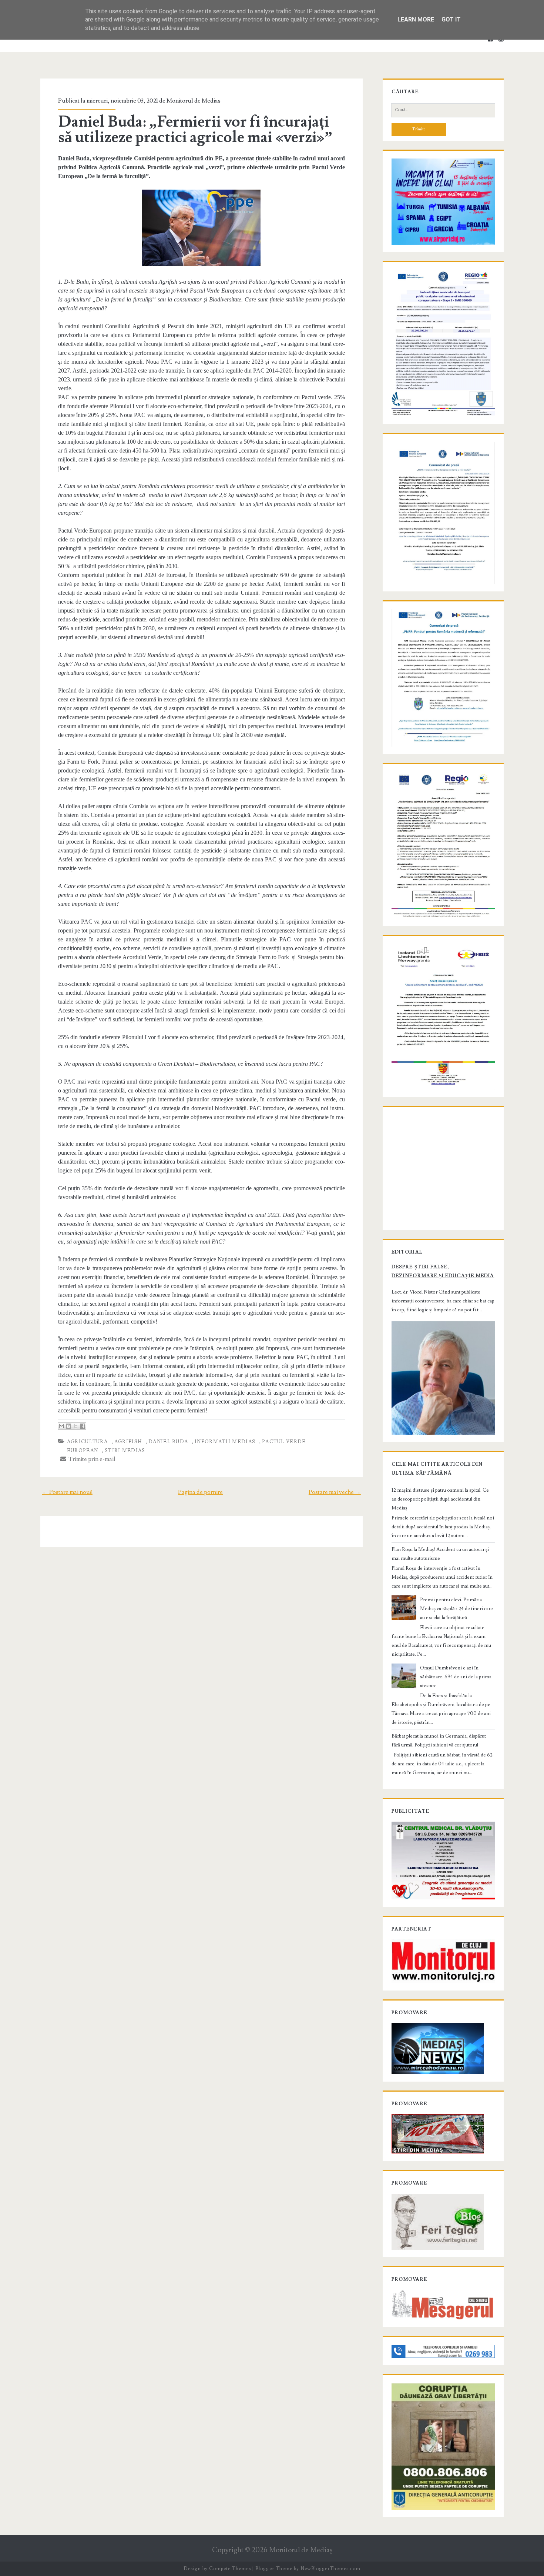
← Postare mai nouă (67, 1492)
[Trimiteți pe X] (75, 1426)
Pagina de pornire (200, 1492)
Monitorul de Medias (194, 101)
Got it (451, 19)
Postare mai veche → (335, 1492)
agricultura (87, 1442)
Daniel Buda (168, 1442)
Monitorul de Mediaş (301, 2550)
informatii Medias (225, 1442)
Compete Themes (230, 2569)
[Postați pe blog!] (68, 1426)
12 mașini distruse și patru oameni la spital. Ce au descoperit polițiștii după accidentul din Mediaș (440, 1499)
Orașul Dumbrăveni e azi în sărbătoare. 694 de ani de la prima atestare (456, 1677)
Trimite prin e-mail (91, 1459)
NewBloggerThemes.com (330, 2569)
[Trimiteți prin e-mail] (61, 1426)
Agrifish (128, 1442)
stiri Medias (125, 1451)
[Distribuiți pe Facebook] (83, 1426)
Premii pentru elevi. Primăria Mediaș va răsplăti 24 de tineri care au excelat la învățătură (456, 1609)
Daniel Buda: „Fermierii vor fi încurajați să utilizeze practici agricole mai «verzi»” (195, 130)
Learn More (416, 19)
